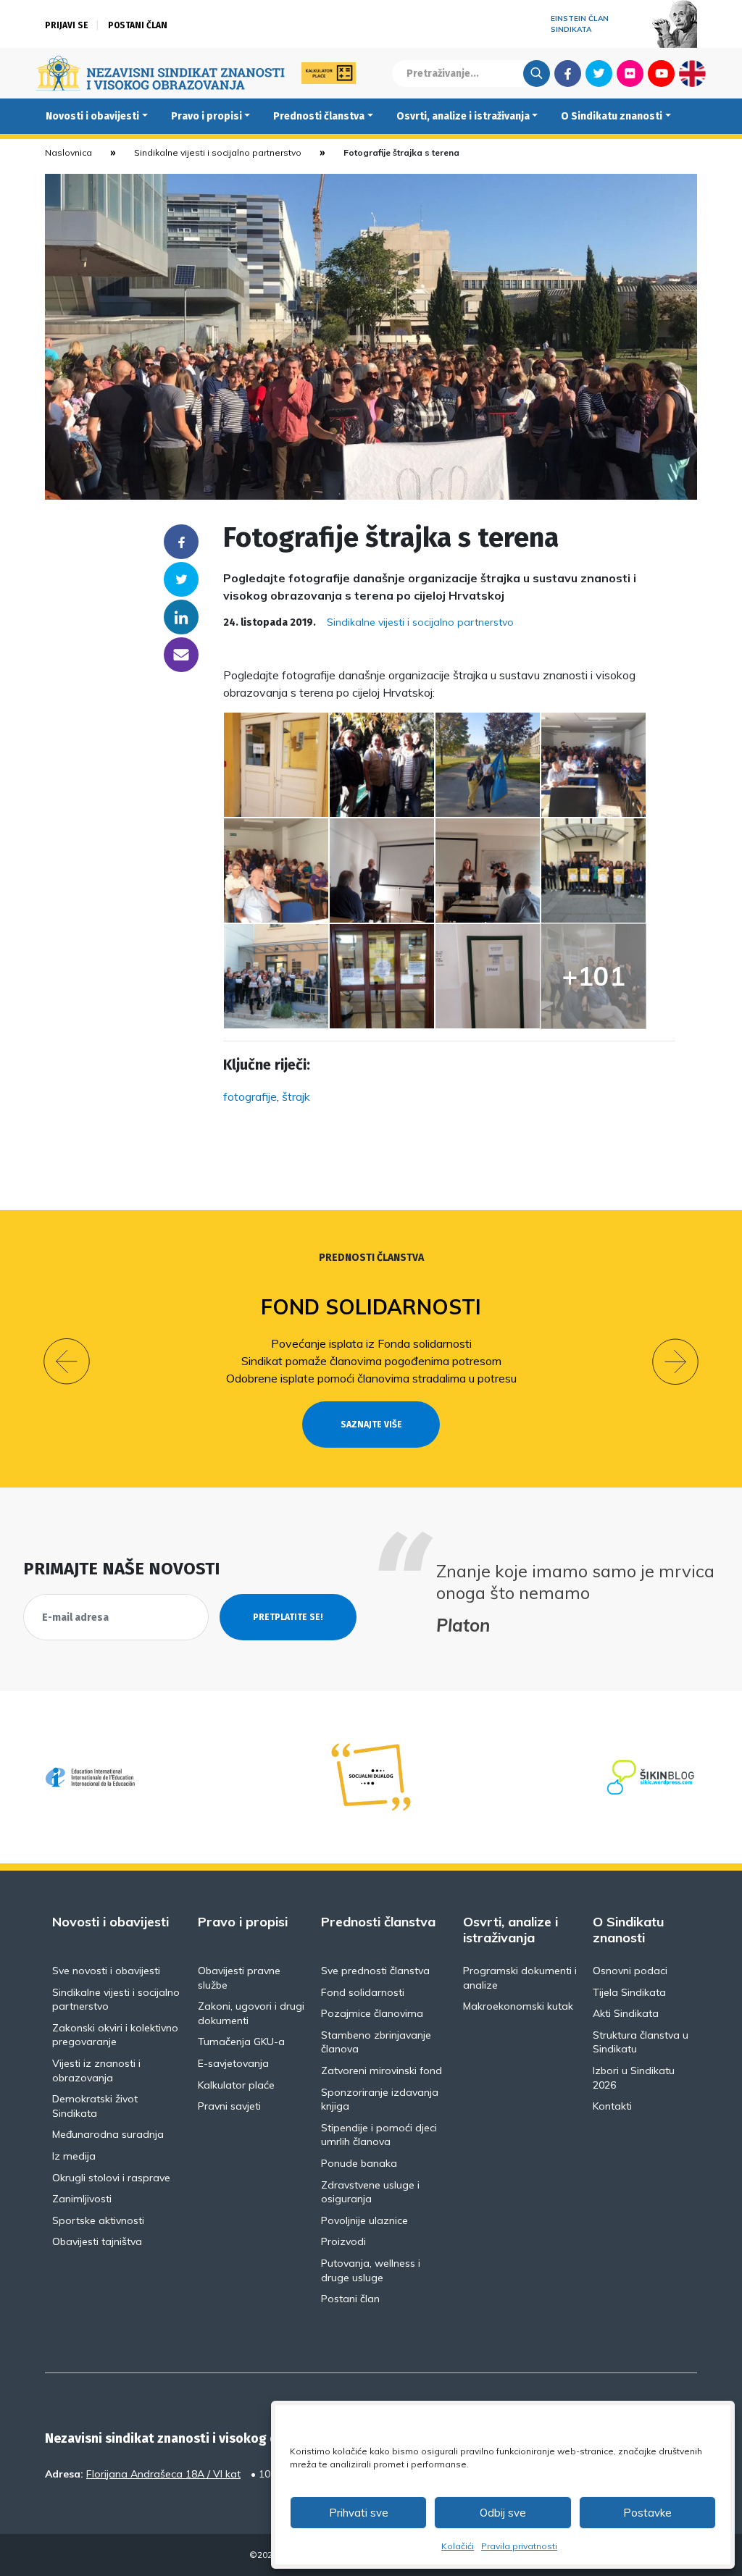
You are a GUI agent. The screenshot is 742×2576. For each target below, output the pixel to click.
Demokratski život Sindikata (95, 2106)
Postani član (138, 25)
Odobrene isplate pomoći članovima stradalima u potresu (371, 1378)
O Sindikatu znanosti (612, 116)
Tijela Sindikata (629, 1992)
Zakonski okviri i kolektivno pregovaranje (115, 2035)
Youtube (661, 73)
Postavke (647, 2513)
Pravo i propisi (207, 116)
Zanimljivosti (82, 2199)
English (692, 73)
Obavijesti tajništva (97, 2241)
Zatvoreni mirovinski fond (382, 2071)
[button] (67, 1362)
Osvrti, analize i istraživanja (463, 116)
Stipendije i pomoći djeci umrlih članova (379, 2135)
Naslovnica (68, 152)
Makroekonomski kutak (518, 2006)
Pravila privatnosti (519, 2546)
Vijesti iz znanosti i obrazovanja (96, 2071)
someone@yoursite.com (181, 655)
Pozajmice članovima (372, 2013)
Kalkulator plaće (236, 2085)
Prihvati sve (359, 2513)
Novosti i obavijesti (92, 116)
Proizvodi (343, 2241)
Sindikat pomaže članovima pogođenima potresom (371, 1361)
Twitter (599, 73)
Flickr (630, 73)
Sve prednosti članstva (375, 1971)
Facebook (568, 73)
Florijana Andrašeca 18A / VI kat (163, 2474)
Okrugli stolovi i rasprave (111, 2178)
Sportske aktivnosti (98, 2220)
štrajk (296, 1096)
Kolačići (458, 2546)
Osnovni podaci (630, 1971)
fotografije (250, 1096)
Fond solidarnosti (371, 1307)
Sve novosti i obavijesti (106, 1971)
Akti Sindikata (626, 2013)
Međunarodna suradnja (108, 2134)
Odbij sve (503, 2513)
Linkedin (181, 617)
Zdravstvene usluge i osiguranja (370, 2192)
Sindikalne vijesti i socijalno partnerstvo (218, 152)
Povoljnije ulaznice (364, 2220)
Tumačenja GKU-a (241, 2042)
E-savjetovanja (233, 2063)
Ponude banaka (359, 2163)
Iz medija (74, 2156)
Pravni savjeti (229, 2106)
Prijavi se (67, 25)
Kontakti (612, 2106)
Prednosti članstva (319, 116)
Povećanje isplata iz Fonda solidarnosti (371, 1343)
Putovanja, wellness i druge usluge (371, 2270)
